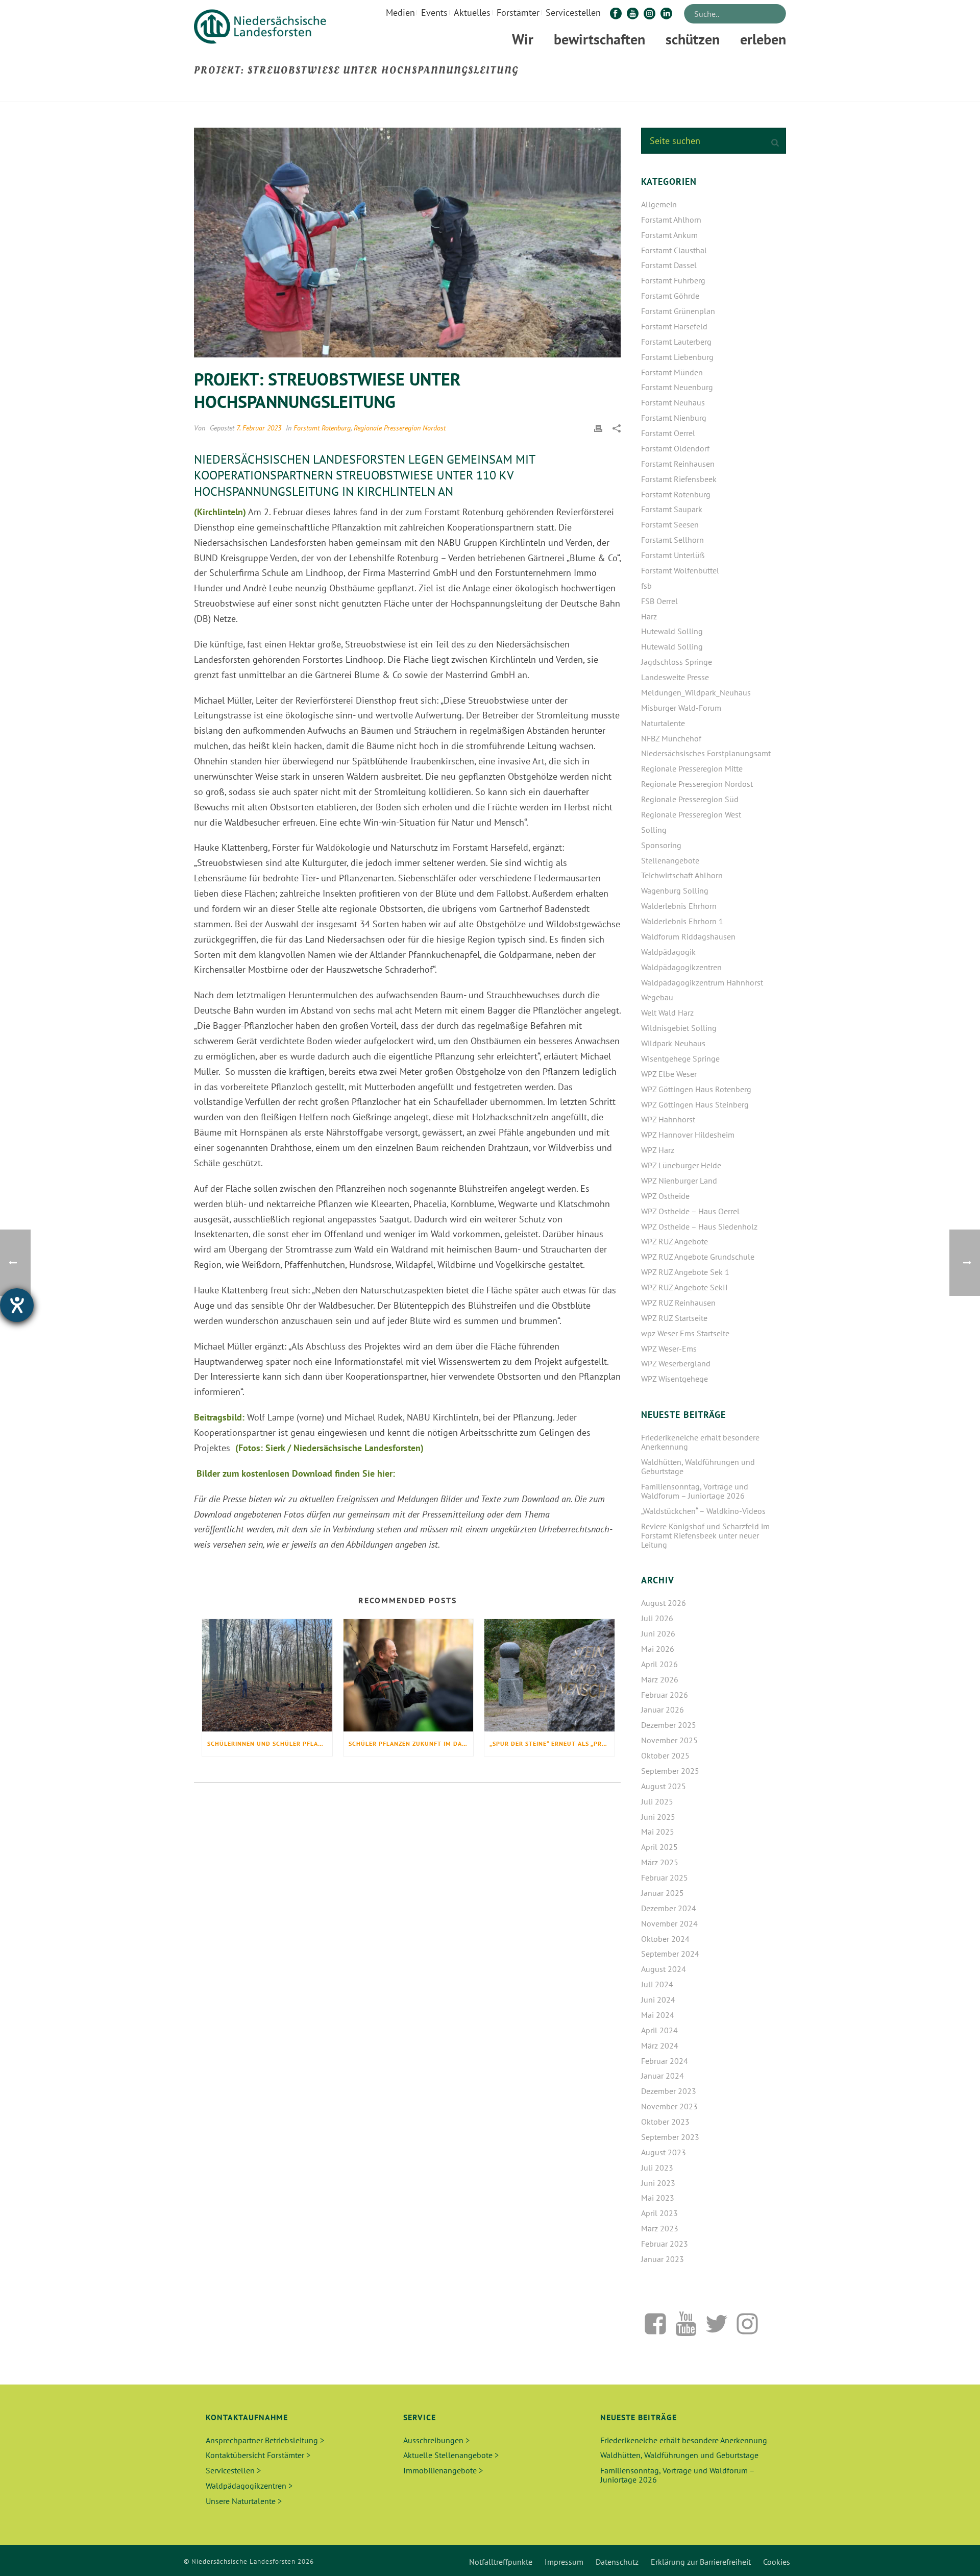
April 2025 (659, 1847)
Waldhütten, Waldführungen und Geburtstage (698, 1466)
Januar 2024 (663, 2076)
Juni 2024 (658, 2000)
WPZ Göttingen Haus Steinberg (695, 1104)
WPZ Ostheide (665, 1196)
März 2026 (660, 1679)
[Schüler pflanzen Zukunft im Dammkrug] (409, 1675)
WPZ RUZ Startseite (674, 1318)
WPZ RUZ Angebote (675, 1241)
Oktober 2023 (665, 2122)
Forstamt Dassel (669, 265)
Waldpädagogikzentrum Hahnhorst (702, 982)
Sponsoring (661, 845)
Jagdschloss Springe (677, 662)
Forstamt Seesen (670, 524)
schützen (693, 39)
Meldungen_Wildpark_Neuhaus (696, 692)
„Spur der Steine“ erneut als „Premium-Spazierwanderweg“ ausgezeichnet (552, 1743)
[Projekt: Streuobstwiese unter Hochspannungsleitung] (407, 243)
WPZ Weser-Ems (669, 1349)
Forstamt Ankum (669, 235)
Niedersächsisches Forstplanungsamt (706, 753)
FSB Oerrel (659, 601)
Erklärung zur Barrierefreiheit (701, 2562)
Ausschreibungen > (436, 2440)
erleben (763, 39)
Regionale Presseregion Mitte (692, 768)
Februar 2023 (665, 2244)
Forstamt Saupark (672, 509)
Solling (654, 830)
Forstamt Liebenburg (677, 357)
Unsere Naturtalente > (244, 2501)
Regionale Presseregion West (691, 814)
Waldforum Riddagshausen (688, 936)
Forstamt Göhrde (670, 296)
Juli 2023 (657, 2168)
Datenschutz (617, 2562)
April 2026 (659, 1664)
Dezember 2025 (669, 1725)
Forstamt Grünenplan (678, 311)
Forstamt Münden (672, 372)
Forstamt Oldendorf (675, 448)
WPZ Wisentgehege (675, 1379)
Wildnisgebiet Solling (679, 1028)
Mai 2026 (658, 1649)
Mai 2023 (658, 2198)
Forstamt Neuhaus (673, 402)
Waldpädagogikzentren (681, 967)
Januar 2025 (663, 1893)
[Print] (598, 427)
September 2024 (670, 1954)
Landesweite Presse (675, 677)
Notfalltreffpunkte (501, 2562)
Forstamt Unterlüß (673, 555)
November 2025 (669, 1740)
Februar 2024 (665, 2061)
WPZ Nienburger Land (679, 1181)
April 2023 (659, 2213)
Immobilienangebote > (443, 2470)
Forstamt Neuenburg (677, 387)
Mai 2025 (658, 1832)
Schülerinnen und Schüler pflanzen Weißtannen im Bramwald (270, 1743)
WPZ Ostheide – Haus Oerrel (690, 1211)
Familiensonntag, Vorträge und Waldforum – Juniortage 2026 (695, 1491)
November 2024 (669, 1923)
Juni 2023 (658, 2183)
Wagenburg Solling (675, 890)
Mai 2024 (658, 2015)
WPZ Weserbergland (676, 1363)
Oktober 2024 (665, 1939)
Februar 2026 (665, 1695)
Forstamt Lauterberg (676, 342)
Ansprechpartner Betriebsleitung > (265, 2440)
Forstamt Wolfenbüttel (680, 570)
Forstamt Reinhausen (678, 464)
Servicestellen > (233, 2470)
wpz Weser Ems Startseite (685, 1333)
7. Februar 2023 (259, 428)
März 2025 (660, 1862)
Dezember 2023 (669, 2091)
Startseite (589, 92)
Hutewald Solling (672, 631)
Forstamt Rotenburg (322, 428)
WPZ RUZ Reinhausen (678, 1303)
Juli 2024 (657, 1984)
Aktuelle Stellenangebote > (451, 2455)
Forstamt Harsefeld (674, 326)
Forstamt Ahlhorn (671, 220)
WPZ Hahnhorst (668, 1119)
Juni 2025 (658, 1817)
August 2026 (664, 1603)
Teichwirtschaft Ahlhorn (682, 875)
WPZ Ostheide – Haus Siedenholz (699, 1226)
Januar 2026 (663, 1710)
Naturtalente (663, 723)
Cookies (777, 2562)
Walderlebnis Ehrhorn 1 (682, 921)
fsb (646, 586)
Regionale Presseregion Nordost (400, 428)
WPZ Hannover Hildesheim (688, 1135)
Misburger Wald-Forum (681, 708)
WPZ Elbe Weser (669, 1074)
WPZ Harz (658, 1150)
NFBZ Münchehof (671, 738)
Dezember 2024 (669, 1908)
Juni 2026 (658, 1633)
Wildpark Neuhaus (673, 1043)
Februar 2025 (665, 1877)
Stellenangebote (670, 860)
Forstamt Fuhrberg (673, 280)
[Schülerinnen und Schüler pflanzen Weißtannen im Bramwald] (267, 1675)
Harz (649, 616)
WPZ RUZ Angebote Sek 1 (685, 1272)
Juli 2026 (657, 1618)
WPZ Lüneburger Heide (681, 1165)
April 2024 (659, 2030)
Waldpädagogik (668, 952)
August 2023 (664, 2152)
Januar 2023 (663, 2259)
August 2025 (664, 1786)
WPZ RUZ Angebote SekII (684, 1287)
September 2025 (670, 1771)
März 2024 (660, 2045)
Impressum (564, 2562)
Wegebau (657, 997)
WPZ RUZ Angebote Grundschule (698, 1257)
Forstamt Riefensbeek (679, 479)
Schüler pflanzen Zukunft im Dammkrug (411, 1743)
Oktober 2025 (665, 1755)
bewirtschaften (599, 39)
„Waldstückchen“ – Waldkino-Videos (703, 1511)
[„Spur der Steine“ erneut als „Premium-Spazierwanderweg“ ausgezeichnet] (549, 1675)
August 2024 (664, 1969)
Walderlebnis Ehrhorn (679, 906)
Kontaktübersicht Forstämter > (258, 2455)
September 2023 (670, 2137)
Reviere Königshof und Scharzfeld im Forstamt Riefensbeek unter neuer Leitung (705, 1535)
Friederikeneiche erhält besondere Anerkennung (700, 1442)
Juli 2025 (657, 1801)
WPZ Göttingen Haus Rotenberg (696, 1089)
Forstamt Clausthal (674, 250)
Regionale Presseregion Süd (690, 799)
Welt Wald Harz (667, 1013)
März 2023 (660, 2228)
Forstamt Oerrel (668, 433)
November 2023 (669, 2106)
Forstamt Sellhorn (672, 540)
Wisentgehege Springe (680, 1058)
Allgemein (659, 204)
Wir (523, 39)
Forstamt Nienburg (674, 418)
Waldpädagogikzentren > (249, 2486)
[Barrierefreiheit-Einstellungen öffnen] (17, 1305)
